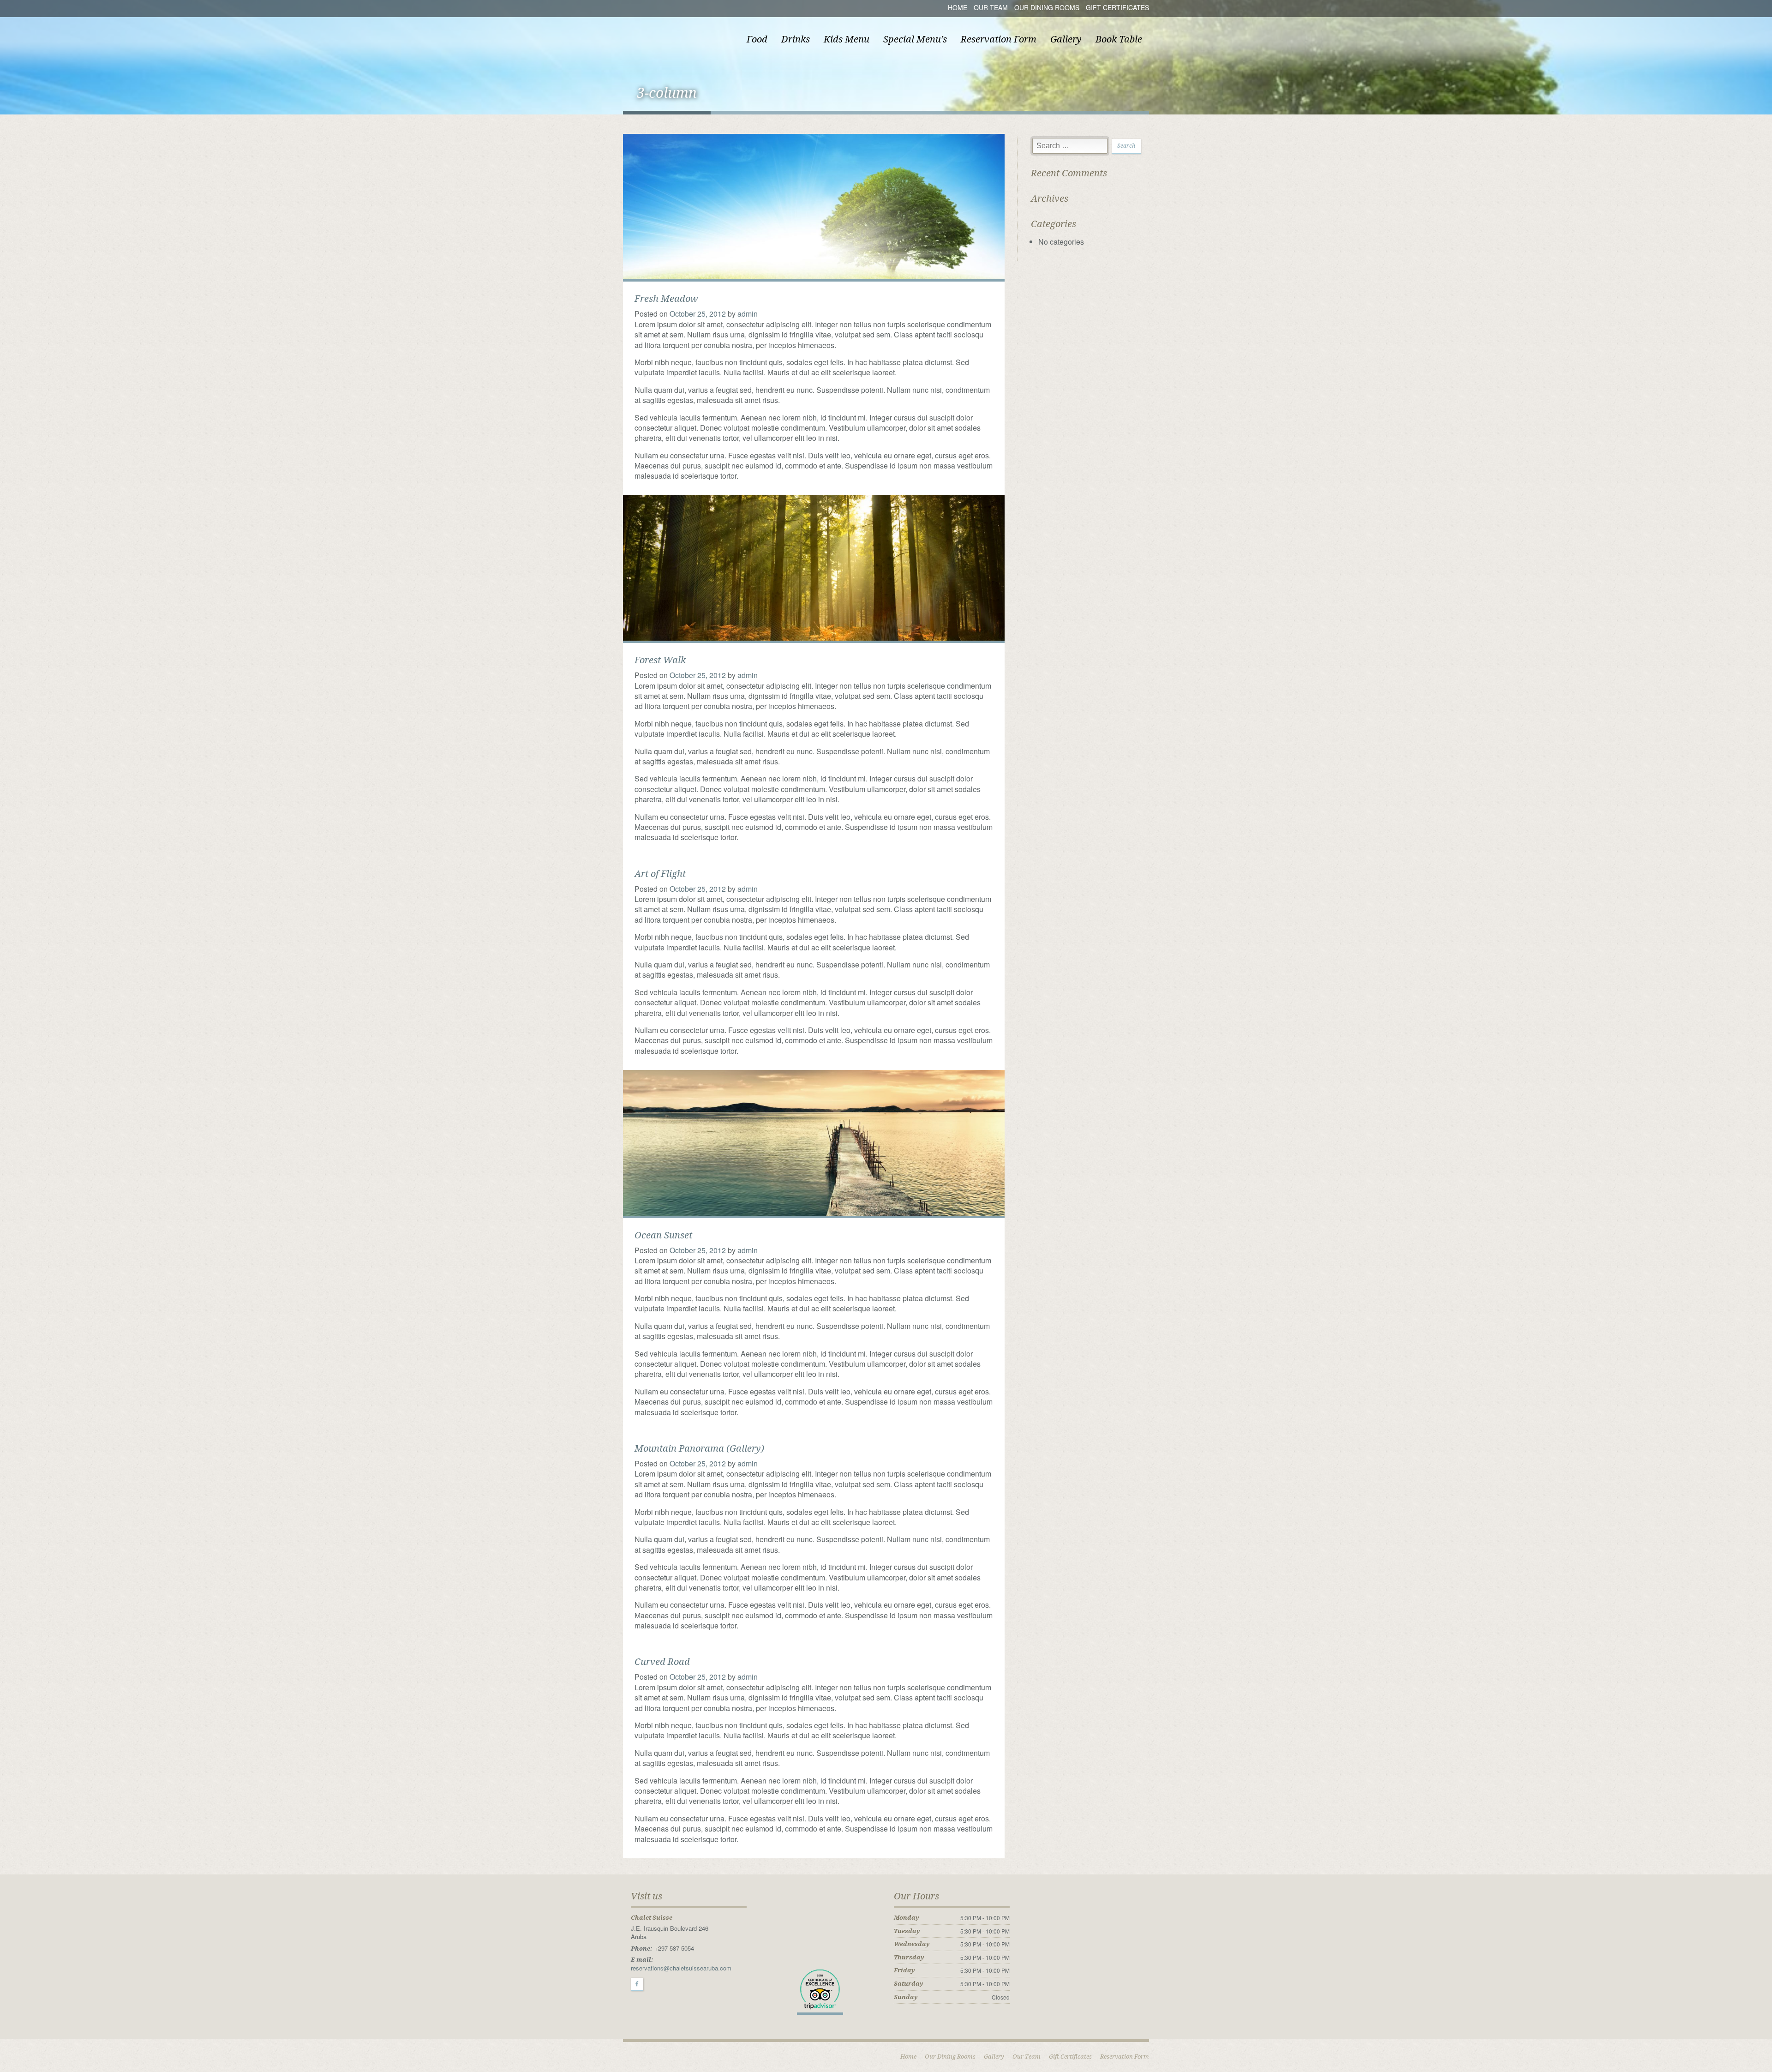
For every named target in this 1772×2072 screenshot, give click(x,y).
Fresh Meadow (666, 299)
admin (748, 314)
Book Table (1119, 39)
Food (757, 39)
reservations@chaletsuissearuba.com (681, 1968)
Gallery (1066, 39)
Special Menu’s (915, 39)
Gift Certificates (1117, 7)
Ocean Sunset (663, 1235)
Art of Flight (660, 874)
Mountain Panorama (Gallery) (699, 1448)
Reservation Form (999, 39)
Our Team (991, 7)
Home (958, 7)
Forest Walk (660, 660)
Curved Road (662, 1662)
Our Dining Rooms (1047, 7)
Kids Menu (847, 39)
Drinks (796, 39)
